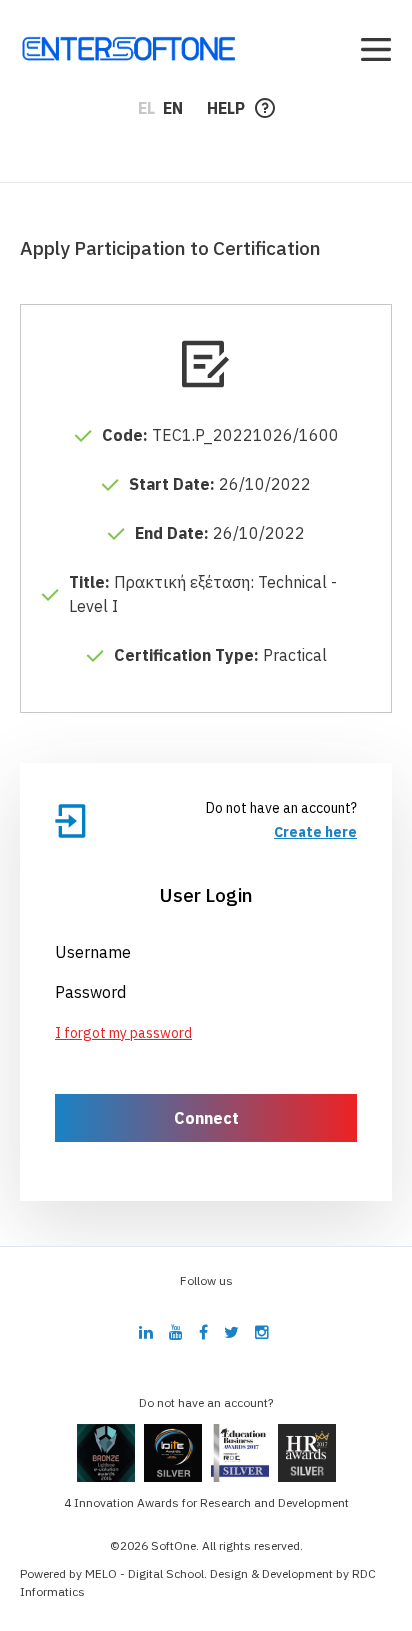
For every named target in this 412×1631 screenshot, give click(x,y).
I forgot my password (123, 1033)
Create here (315, 832)
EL (146, 108)
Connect (206, 1118)
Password (90, 992)
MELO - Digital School (144, 1573)
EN (173, 108)
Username (93, 952)
